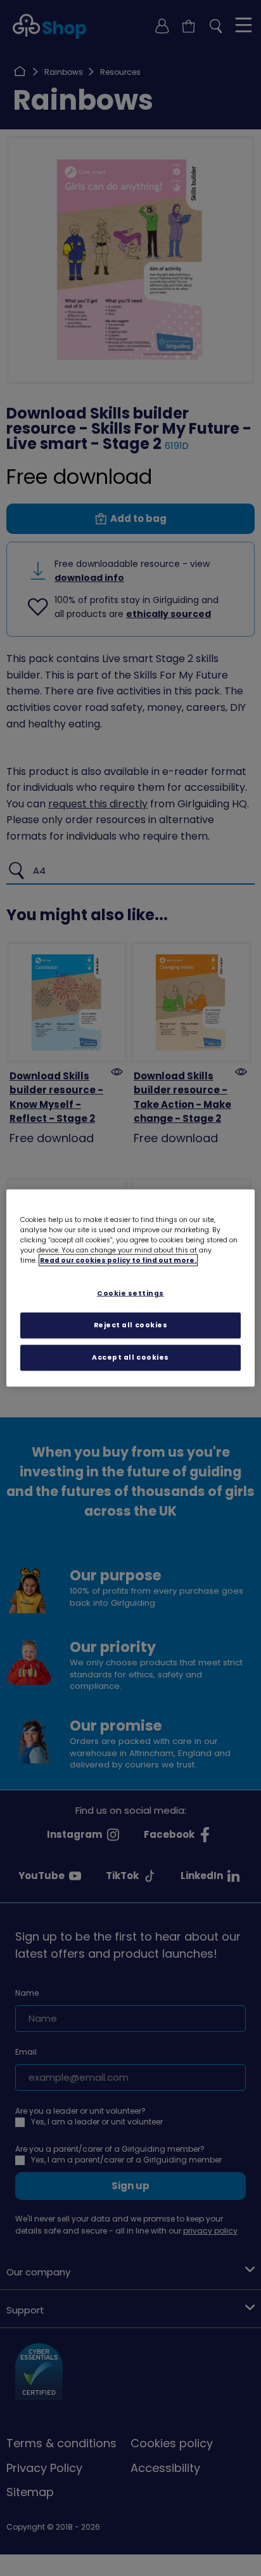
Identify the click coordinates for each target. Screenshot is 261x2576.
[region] (130, 1288)
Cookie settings (130, 1293)
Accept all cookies (130, 1357)
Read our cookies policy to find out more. (118, 1260)
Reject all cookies (131, 1325)
